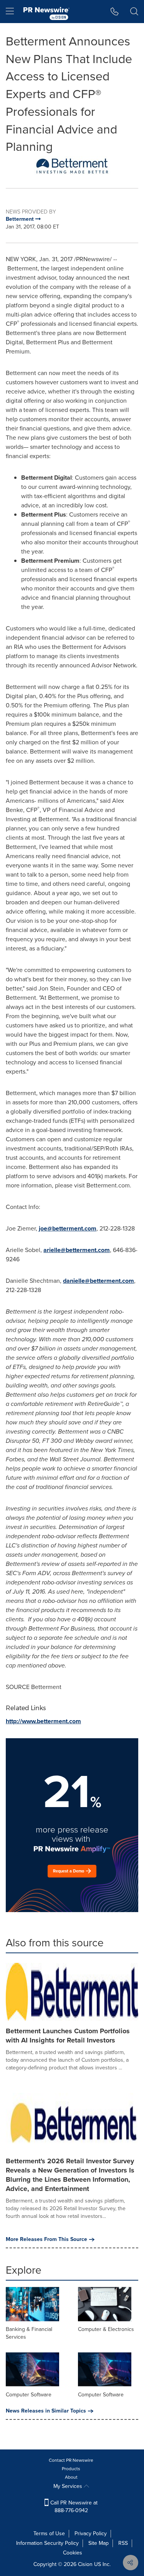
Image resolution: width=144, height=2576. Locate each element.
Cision (85, 2564)
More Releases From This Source (46, 2239)
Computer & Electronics (106, 2329)
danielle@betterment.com (98, 1281)
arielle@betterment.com (77, 1250)
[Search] (134, 12)
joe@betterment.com (68, 1228)
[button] (72, 166)
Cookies (73, 2553)
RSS (123, 2543)
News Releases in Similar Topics (46, 2411)
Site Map (98, 2543)
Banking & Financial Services (29, 2333)
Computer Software (29, 2395)
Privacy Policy (91, 2533)
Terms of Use (49, 2533)
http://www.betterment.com (43, 1721)
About (71, 2477)
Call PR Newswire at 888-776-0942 (73, 2507)
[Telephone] (115, 12)
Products (71, 2469)
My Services (69, 2486)
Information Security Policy (47, 2543)
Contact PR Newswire (71, 2460)
